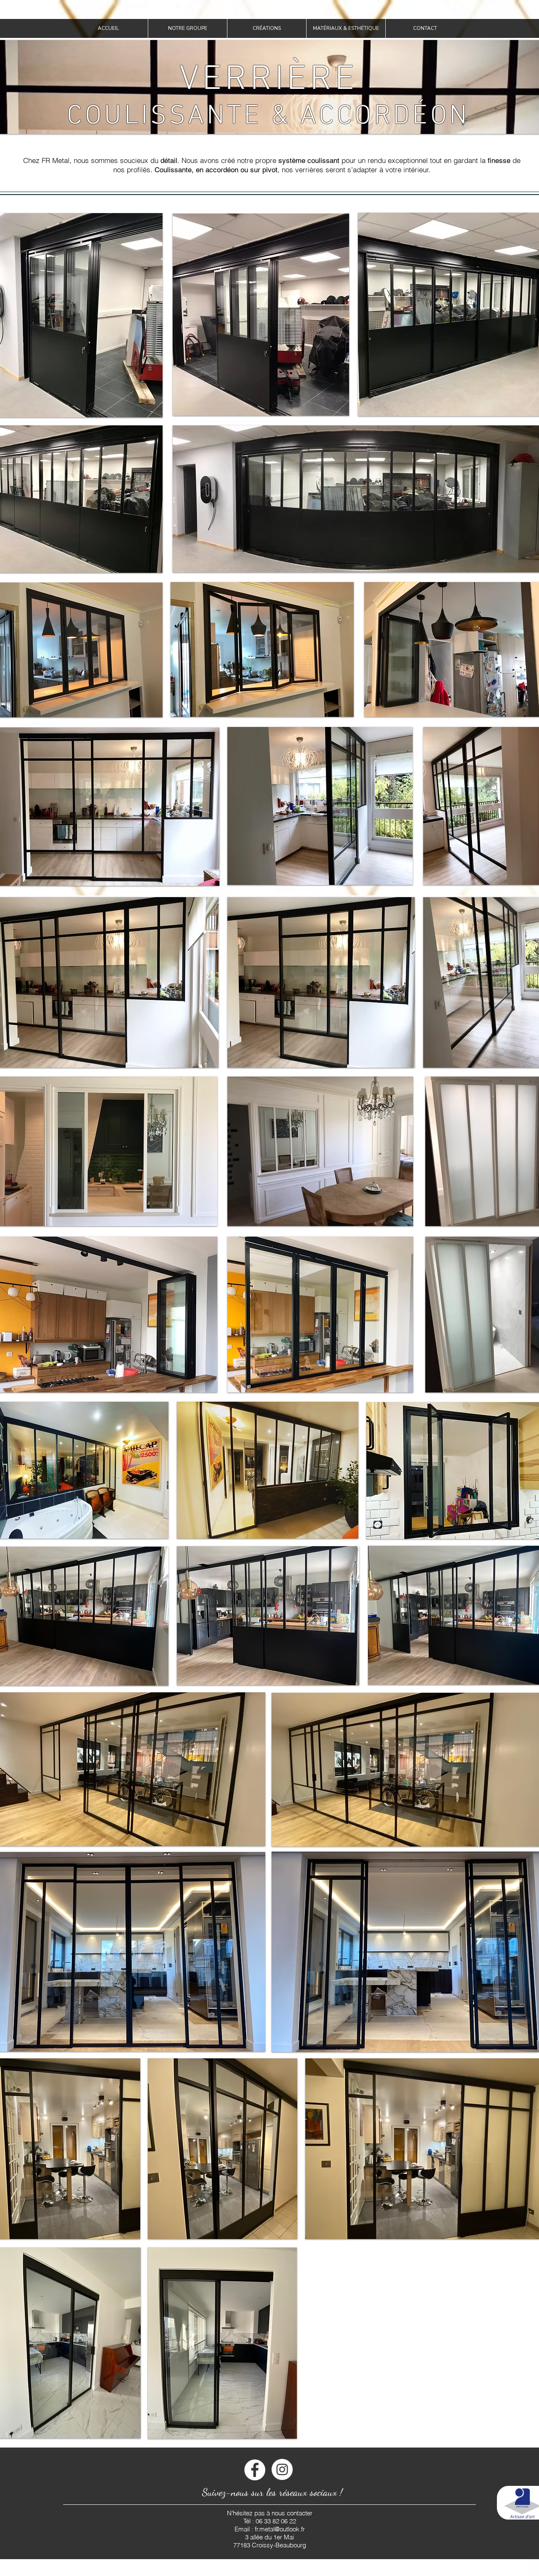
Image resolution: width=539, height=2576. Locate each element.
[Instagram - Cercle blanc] (282, 2469)
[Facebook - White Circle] (255, 2470)
